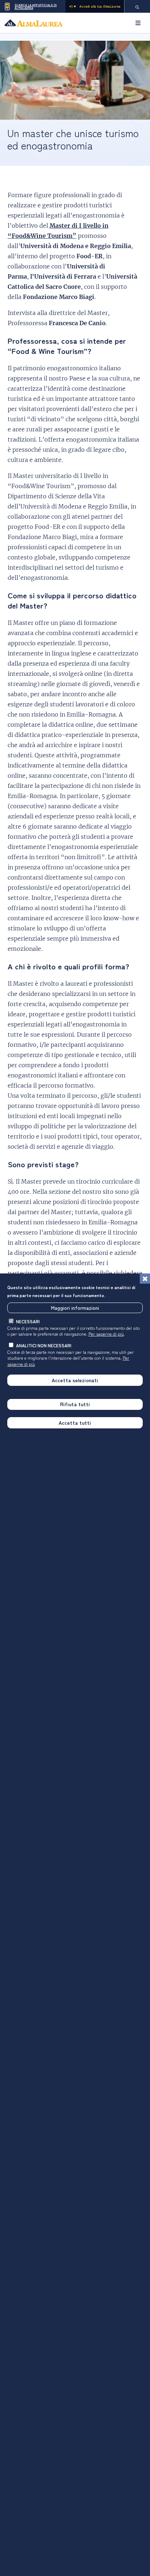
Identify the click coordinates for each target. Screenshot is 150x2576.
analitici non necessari (44, 1345)
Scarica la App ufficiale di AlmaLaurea (36, 6)
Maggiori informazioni (75, 1308)
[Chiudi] (145, 1279)
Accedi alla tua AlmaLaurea (100, 6)
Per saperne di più (106, 1334)
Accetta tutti (75, 1423)
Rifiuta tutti (75, 1404)
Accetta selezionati (75, 1380)
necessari (28, 1321)
